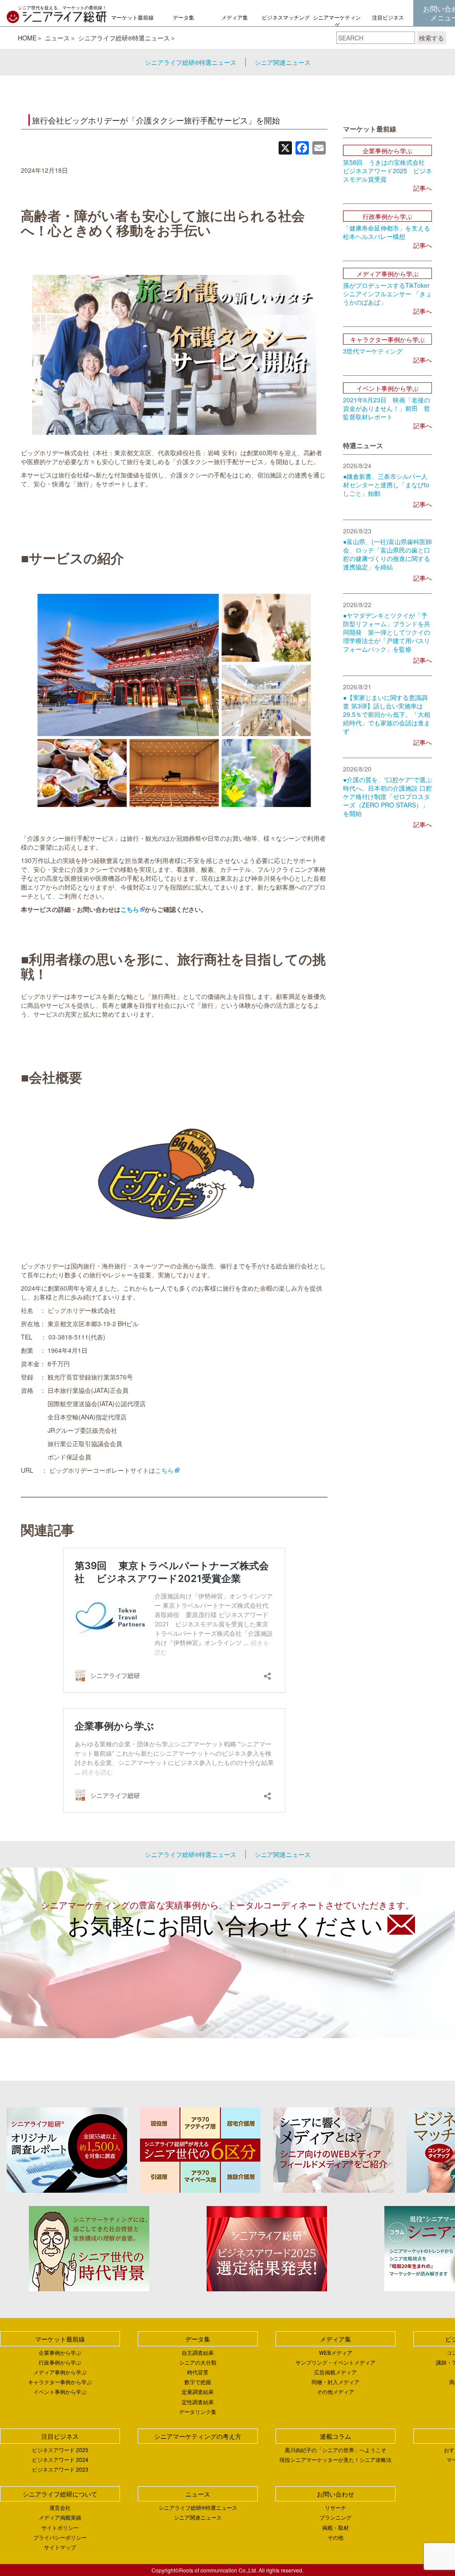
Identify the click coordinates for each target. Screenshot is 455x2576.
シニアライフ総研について (60, 2494)
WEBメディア (336, 2352)
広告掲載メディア (335, 2372)
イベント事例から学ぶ (60, 2391)
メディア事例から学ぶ (60, 2372)
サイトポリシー (60, 2527)
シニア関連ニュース (283, 62)
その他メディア (335, 2391)
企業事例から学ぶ (60, 2352)
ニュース (57, 38)
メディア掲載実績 (60, 2517)
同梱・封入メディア (335, 2382)
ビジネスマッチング (286, 17)
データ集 (184, 17)
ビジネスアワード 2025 (60, 2450)
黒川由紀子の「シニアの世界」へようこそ (335, 2450)
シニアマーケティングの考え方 (337, 25)
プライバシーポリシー (60, 2537)
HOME (27, 38)
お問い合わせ (335, 2494)
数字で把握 (198, 2382)
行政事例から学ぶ (60, 2362)
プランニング (335, 2517)
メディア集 (235, 17)
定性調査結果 (198, 2402)
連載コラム (335, 2436)
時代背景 (198, 2372)
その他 (335, 2537)
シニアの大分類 (198, 2362)
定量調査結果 (198, 2391)
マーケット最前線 (132, 17)
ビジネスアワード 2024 (60, 2459)
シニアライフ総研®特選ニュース (124, 38)
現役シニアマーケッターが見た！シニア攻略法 (335, 2459)
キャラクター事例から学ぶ (60, 2382)
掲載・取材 (335, 2527)
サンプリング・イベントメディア (335, 2362)
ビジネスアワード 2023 (60, 2469)
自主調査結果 (198, 2352)
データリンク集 (198, 2411)
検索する (431, 38)
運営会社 (60, 2507)
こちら (164, 1470)
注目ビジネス (388, 17)
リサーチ (335, 2507)
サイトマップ (60, 2547)
